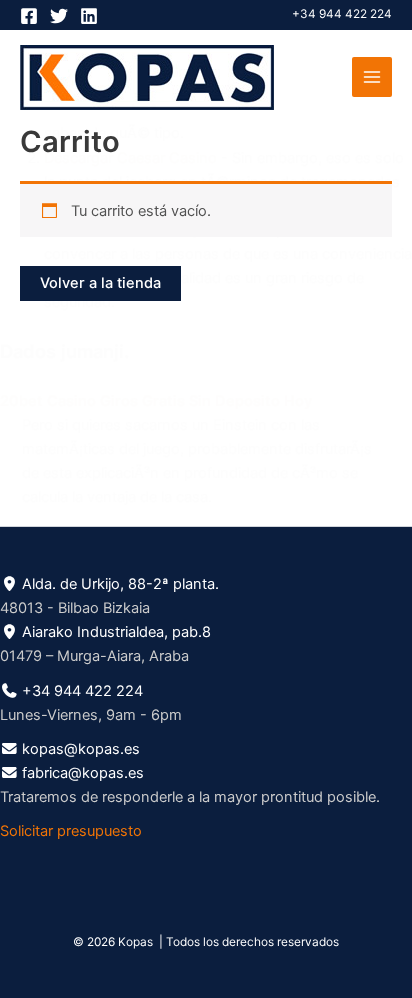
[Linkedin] (89, 16)
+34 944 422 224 (342, 14)
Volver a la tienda (100, 283)
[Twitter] (59, 16)
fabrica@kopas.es (83, 773)
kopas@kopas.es (81, 749)
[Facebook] (29, 16)
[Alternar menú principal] (372, 77)
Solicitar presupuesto (71, 831)
